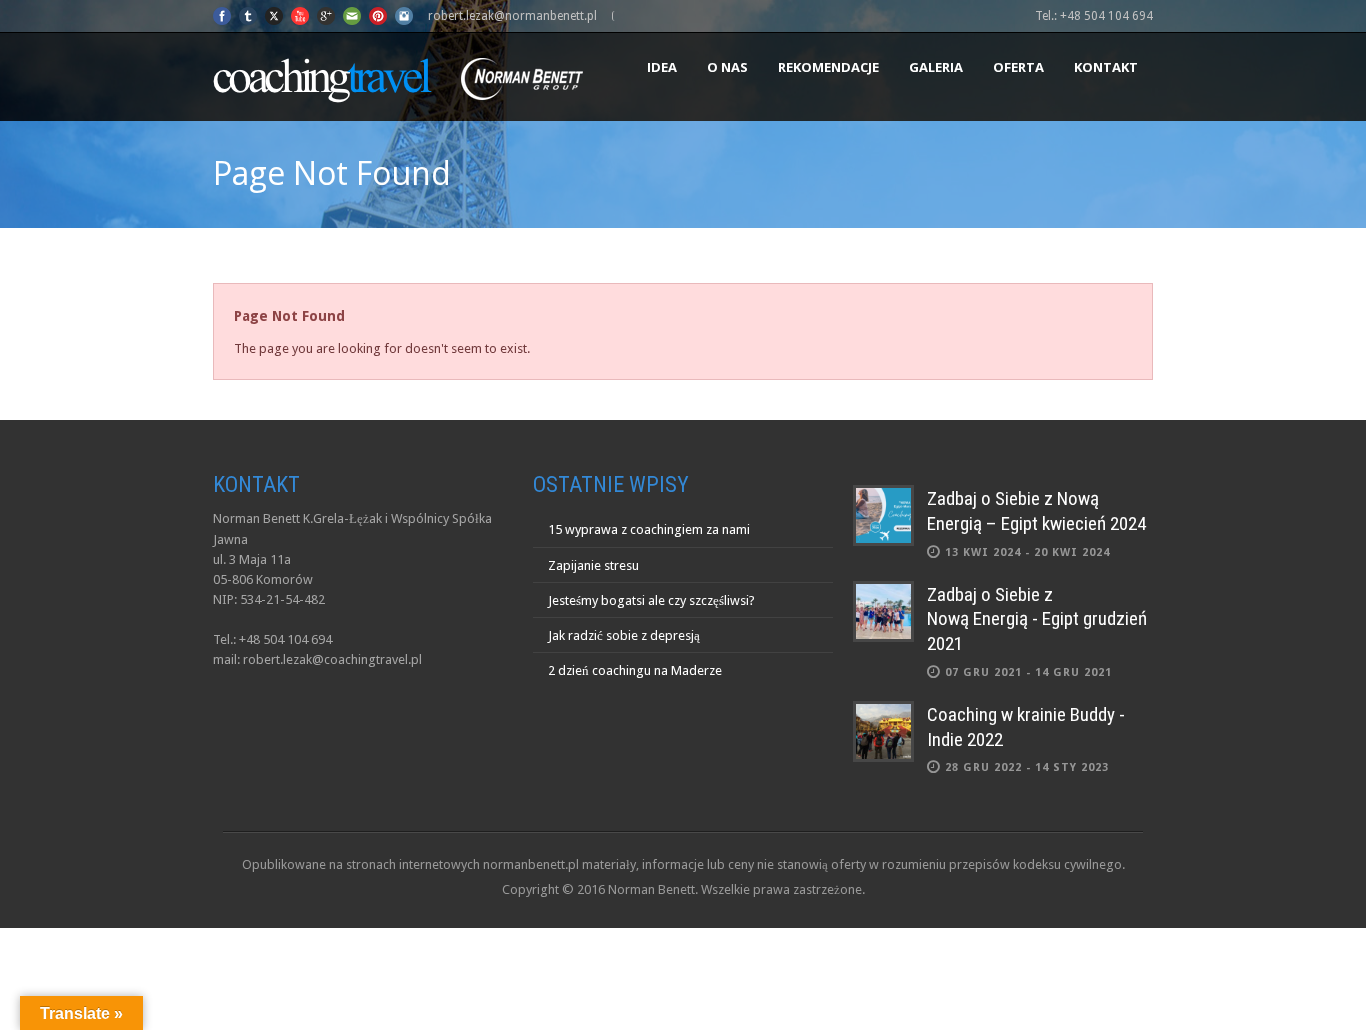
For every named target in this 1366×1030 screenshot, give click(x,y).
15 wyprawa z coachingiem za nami (649, 529)
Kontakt (1106, 67)
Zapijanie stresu (593, 565)
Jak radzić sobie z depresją (624, 635)
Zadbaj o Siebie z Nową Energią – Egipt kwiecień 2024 (1036, 511)
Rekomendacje (828, 67)
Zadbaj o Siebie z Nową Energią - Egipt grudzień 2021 (1037, 619)
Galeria (936, 67)
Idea (662, 67)
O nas (727, 67)
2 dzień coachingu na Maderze (635, 670)
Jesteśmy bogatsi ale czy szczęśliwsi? (651, 600)
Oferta (1018, 67)
